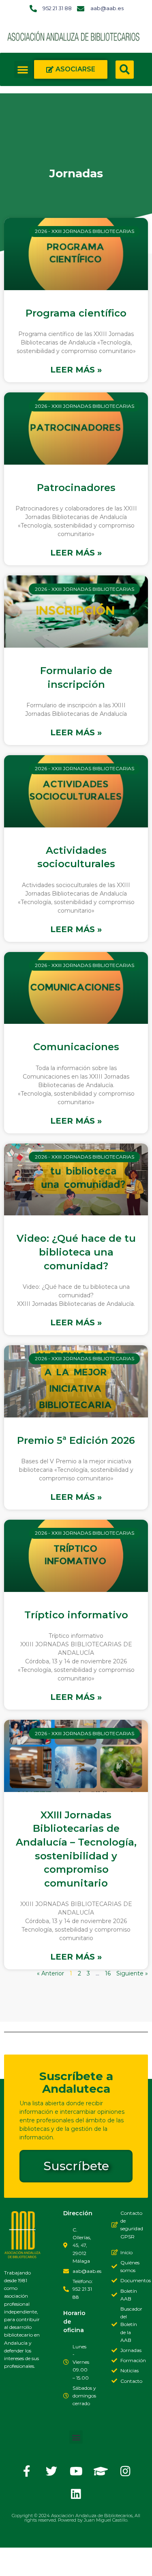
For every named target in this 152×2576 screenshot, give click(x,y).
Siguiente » (132, 1973)
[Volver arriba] (14, 2562)
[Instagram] (126, 2471)
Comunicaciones (76, 1047)
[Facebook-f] (27, 2471)
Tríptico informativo (76, 1615)
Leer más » (76, 370)
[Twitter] (51, 2471)
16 (108, 1973)
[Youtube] (76, 2471)
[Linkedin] (76, 2494)
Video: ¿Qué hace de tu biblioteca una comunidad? (76, 1252)
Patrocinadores (76, 488)
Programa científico (76, 313)
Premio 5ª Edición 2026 (76, 1440)
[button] (23, 69)
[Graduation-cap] (101, 2471)
